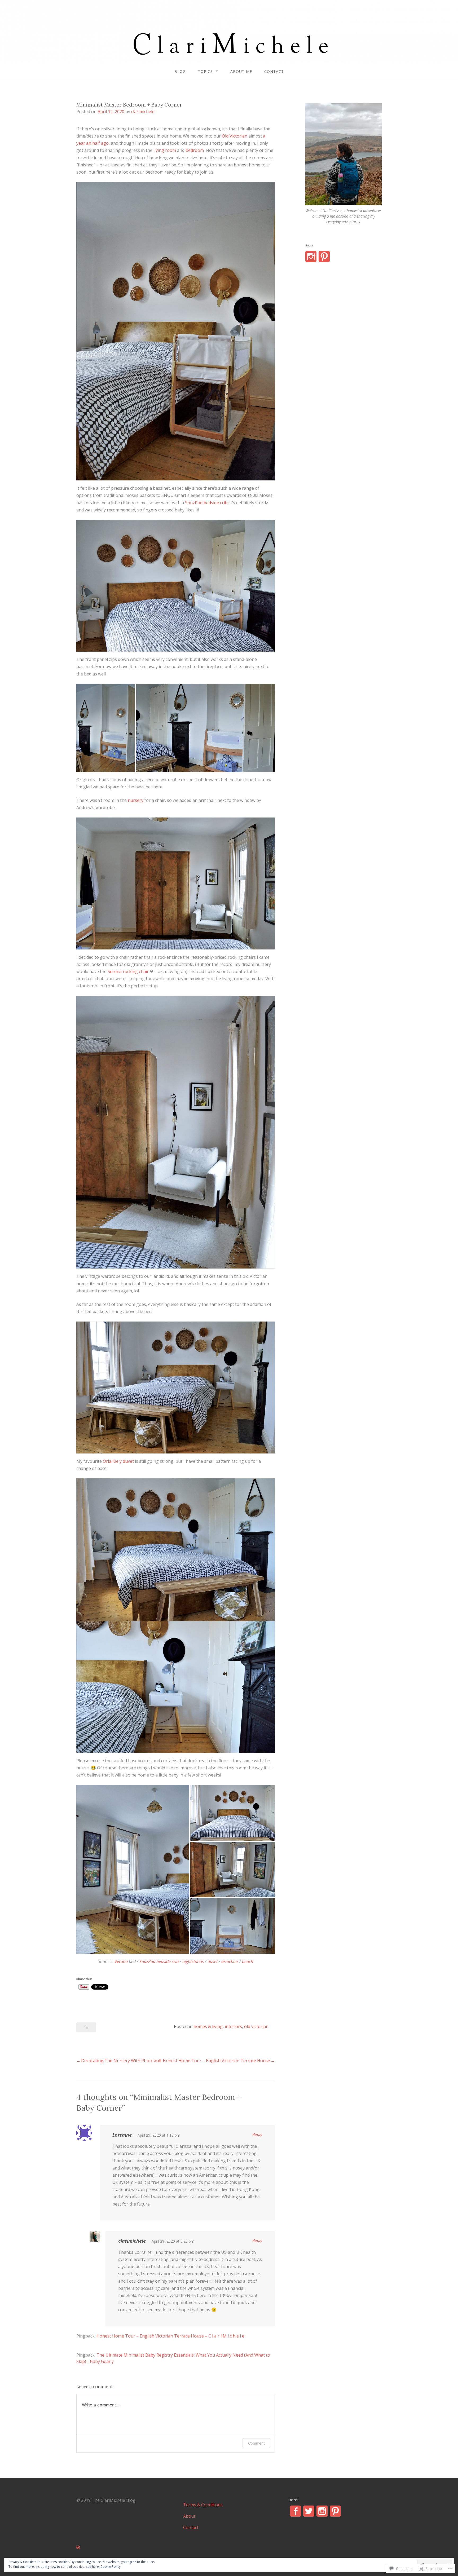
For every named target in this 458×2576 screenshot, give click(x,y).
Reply (257, 2135)
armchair (230, 1961)
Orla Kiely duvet (119, 1461)
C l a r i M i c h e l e (229, 23)
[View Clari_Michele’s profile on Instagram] (311, 257)
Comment (256, 2443)
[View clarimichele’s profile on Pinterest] (324, 257)
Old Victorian (235, 136)
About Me (241, 71)
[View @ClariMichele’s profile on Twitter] (309, 2511)
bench (248, 1961)
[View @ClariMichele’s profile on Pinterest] (335, 2511)
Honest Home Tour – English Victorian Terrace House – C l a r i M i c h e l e (170, 2336)
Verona (121, 1961)
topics (205, 71)
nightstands (193, 1961)
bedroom (195, 150)
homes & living (208, 2026)
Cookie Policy (111, 2567)
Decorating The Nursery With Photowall (121, 2061)
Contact (274, 71)
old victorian (256, 2026)
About (189, 2516)
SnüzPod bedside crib (206, 503)
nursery (136, 800)
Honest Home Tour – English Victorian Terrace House (216, 2061)
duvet (213, 1961)
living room (165, 150)
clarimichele (143, 112)
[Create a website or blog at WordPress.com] (78, 2547)
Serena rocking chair (129, 971)
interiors (233, 2026)
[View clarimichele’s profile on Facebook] (296, 2511)
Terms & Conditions (203, 2505)
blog (180, 71)
